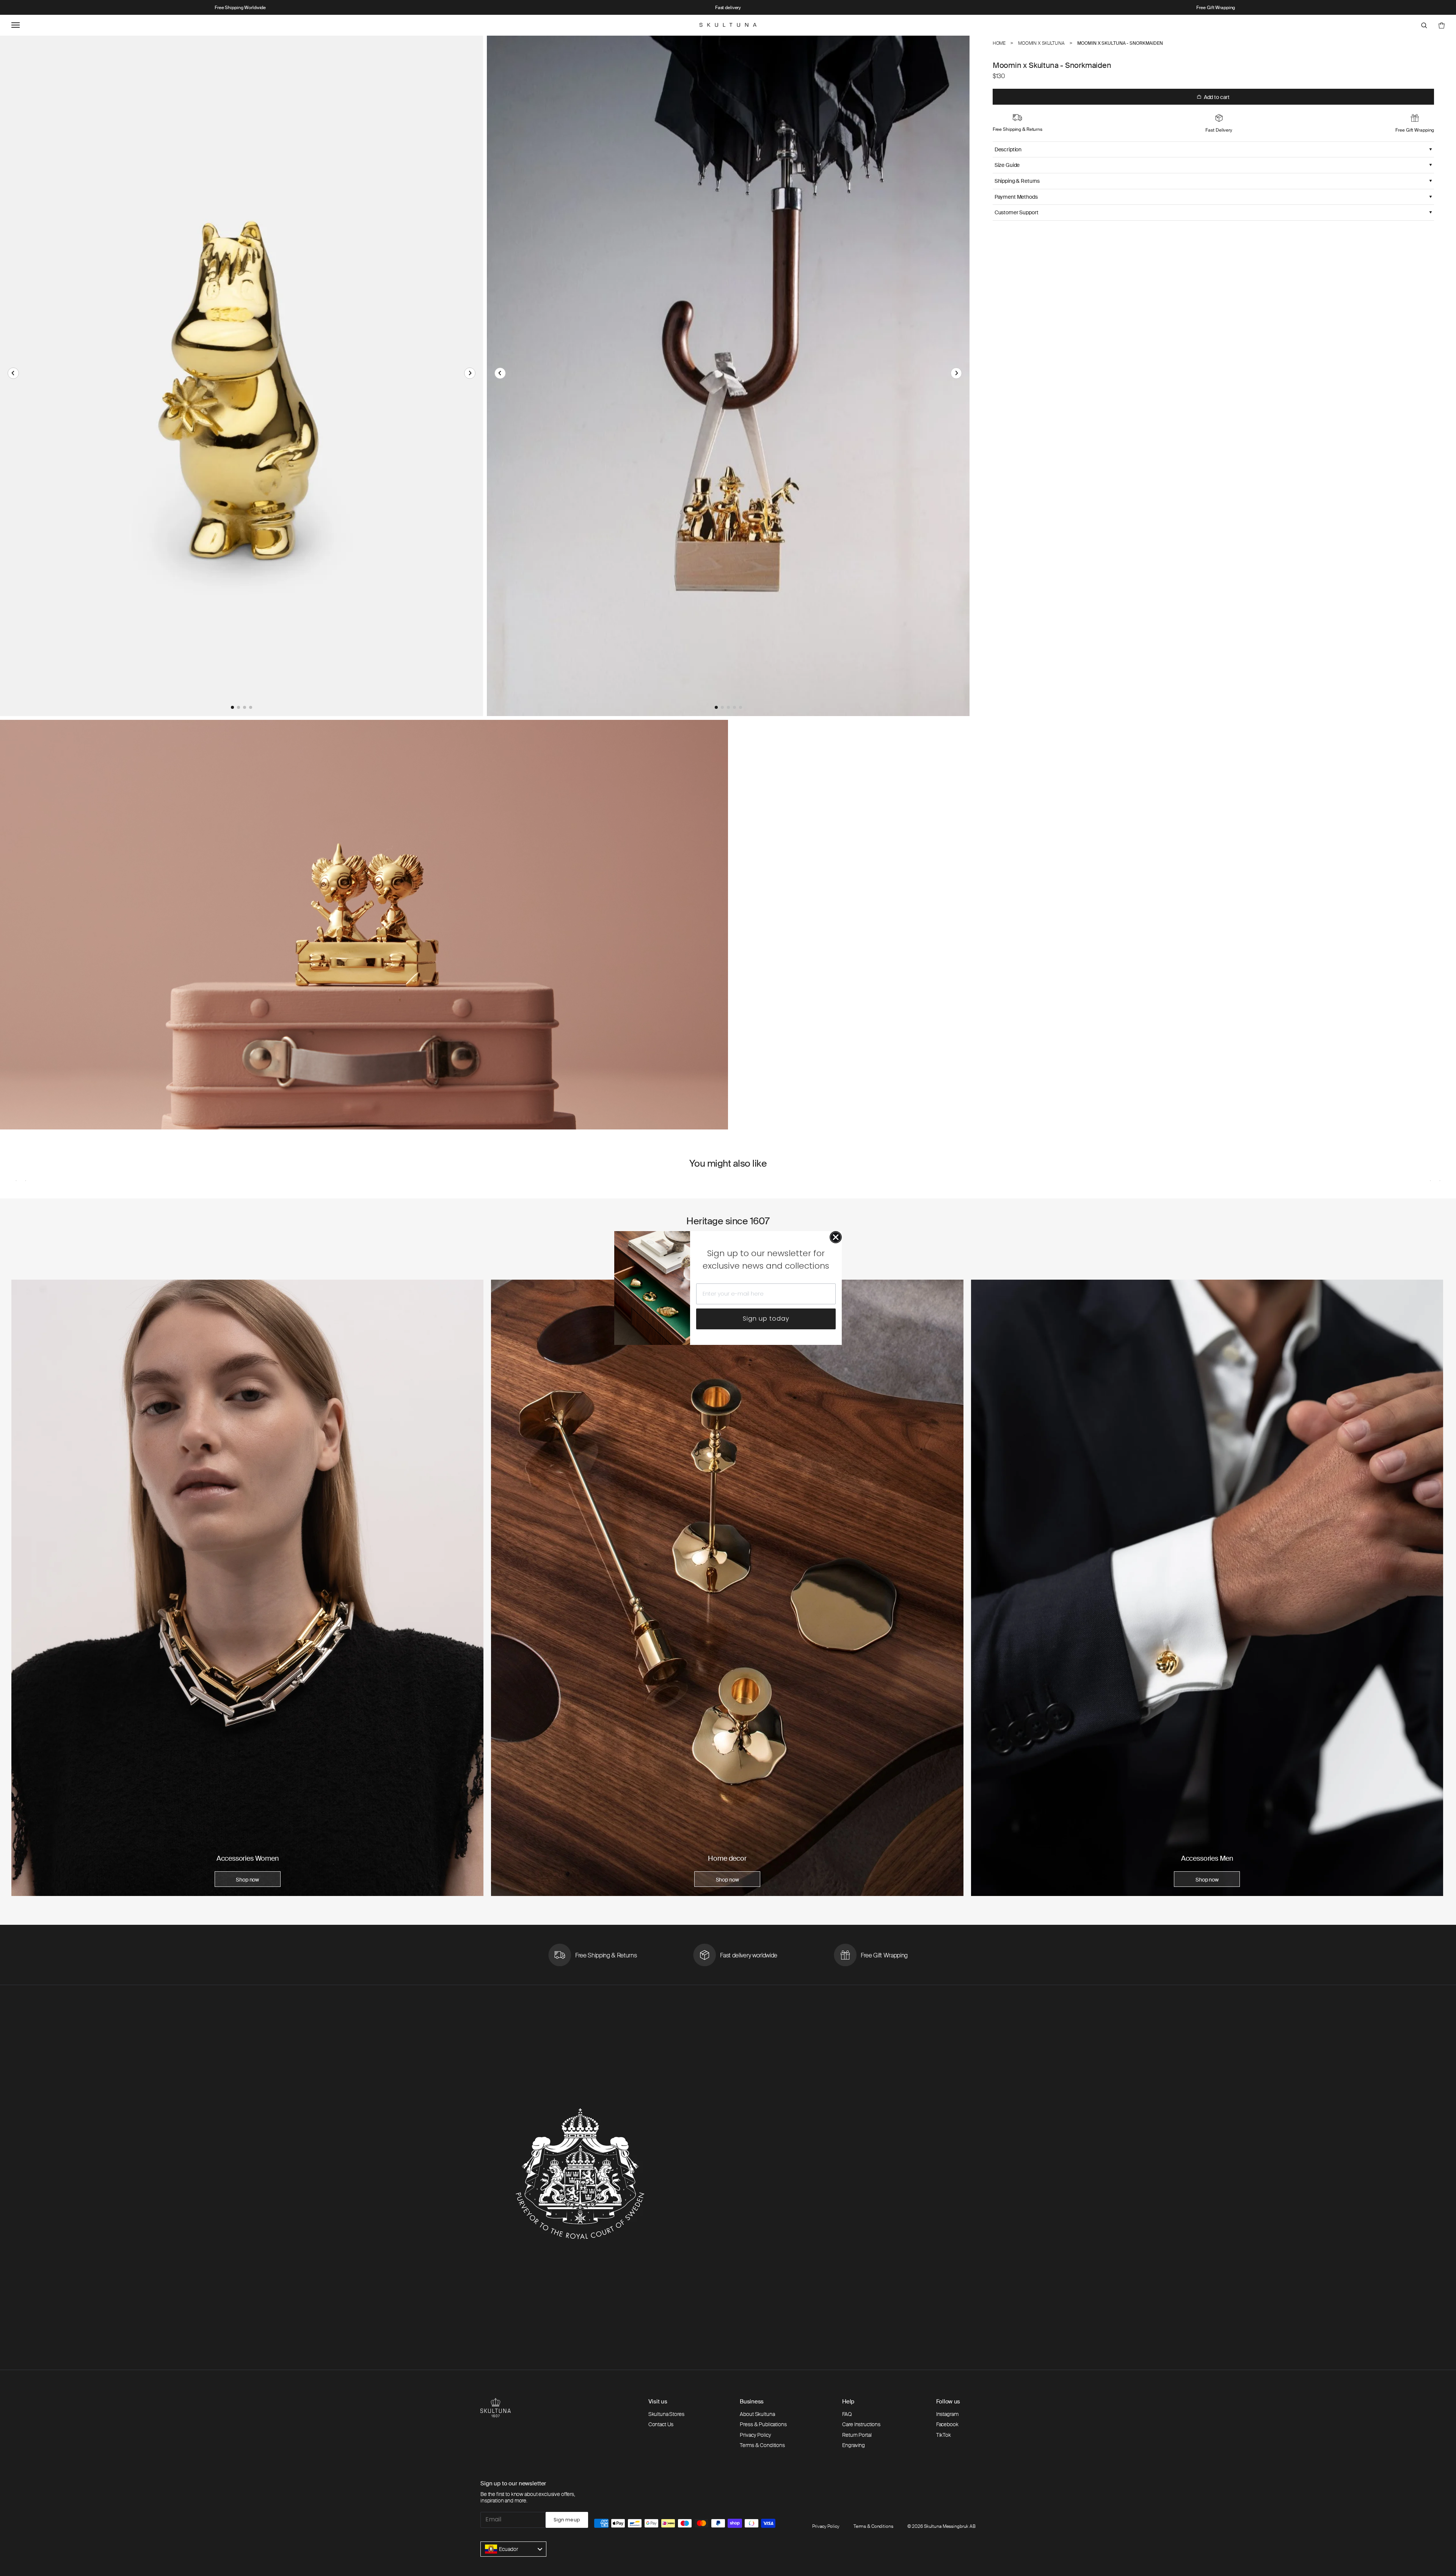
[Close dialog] (836, 1237)
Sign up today (766, 1319)
